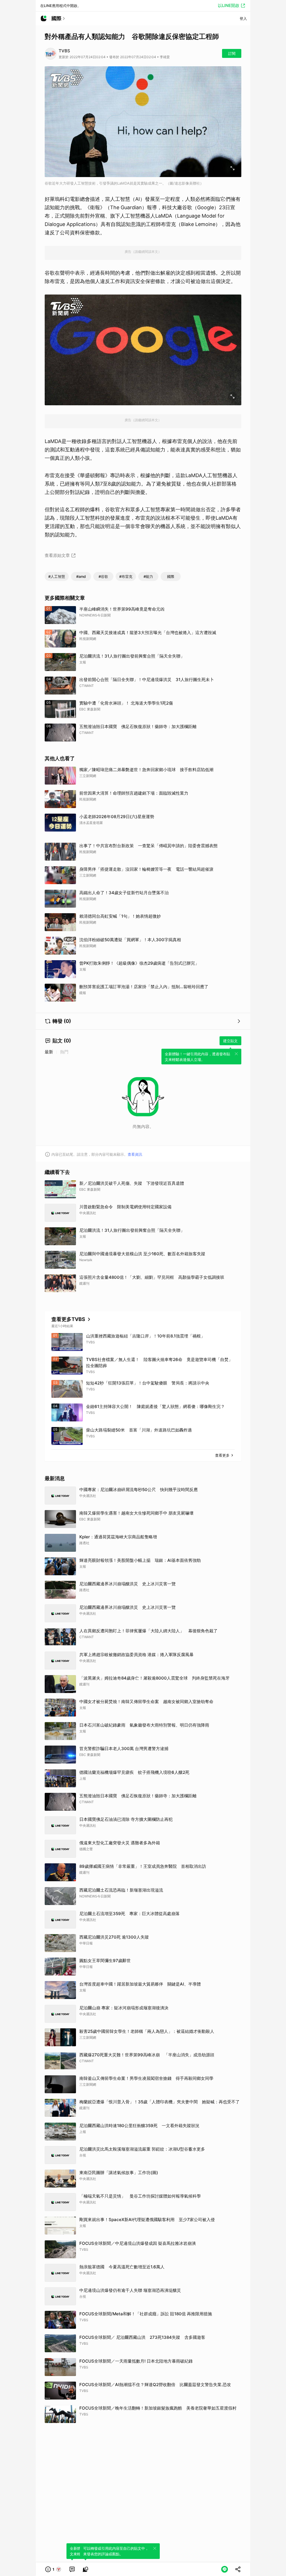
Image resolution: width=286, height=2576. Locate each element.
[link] (72, 2569)
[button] (53, 2569)
